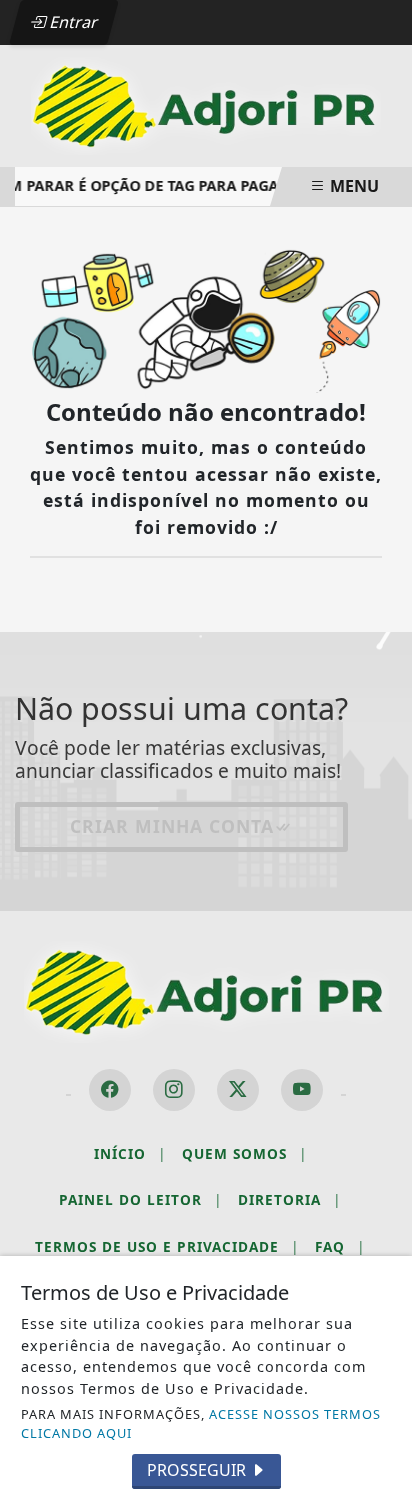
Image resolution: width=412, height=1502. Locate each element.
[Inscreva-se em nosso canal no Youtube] (302, 1090)
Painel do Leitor (140, 1199)
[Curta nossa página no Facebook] (110, 1090)
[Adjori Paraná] (206, 104)
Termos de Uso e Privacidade (167, 1246)
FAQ (340, 1246)
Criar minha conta (172, 826)
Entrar (72, 22)
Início (130, 1153)
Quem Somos (244, 1153)
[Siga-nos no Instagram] (174, 1090)
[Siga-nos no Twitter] (238, 1090)
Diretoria (289, 1199)
